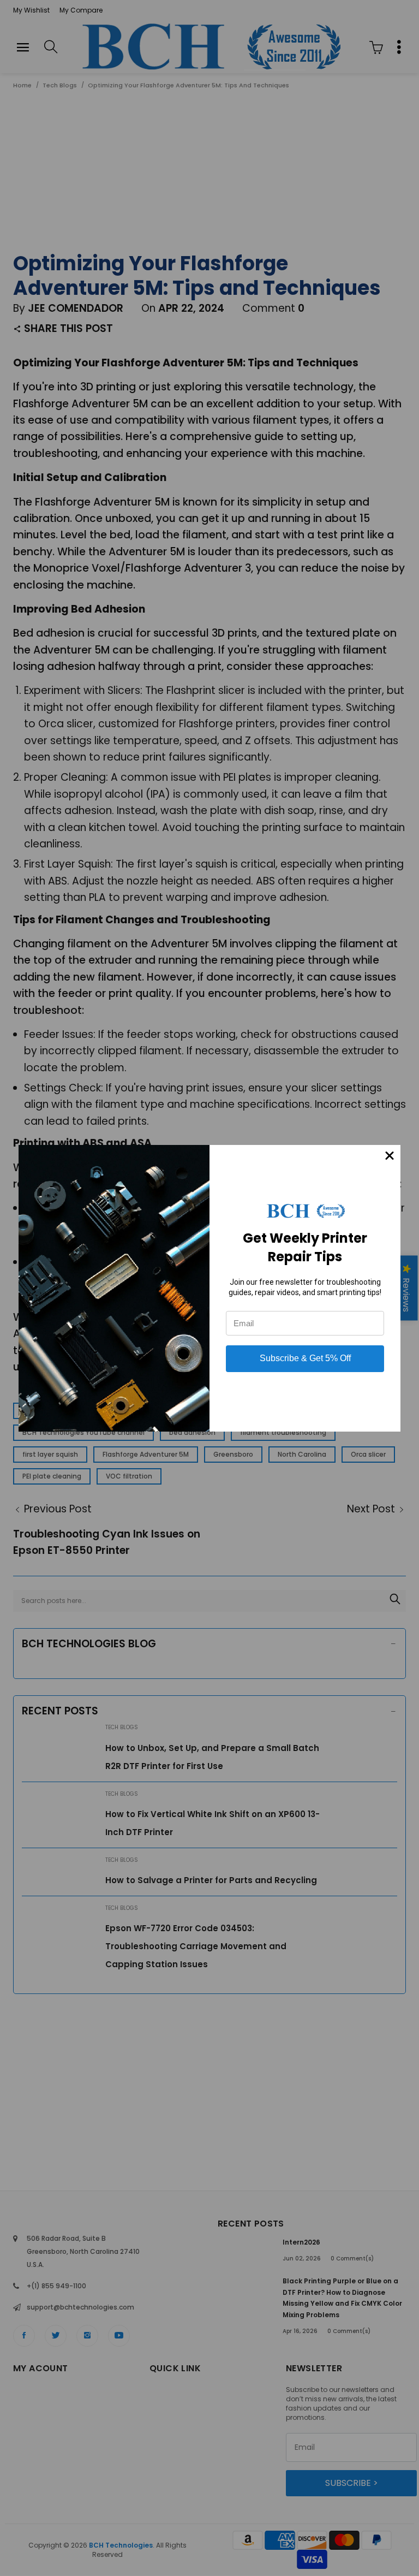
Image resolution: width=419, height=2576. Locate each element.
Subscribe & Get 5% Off (305, 1358)
